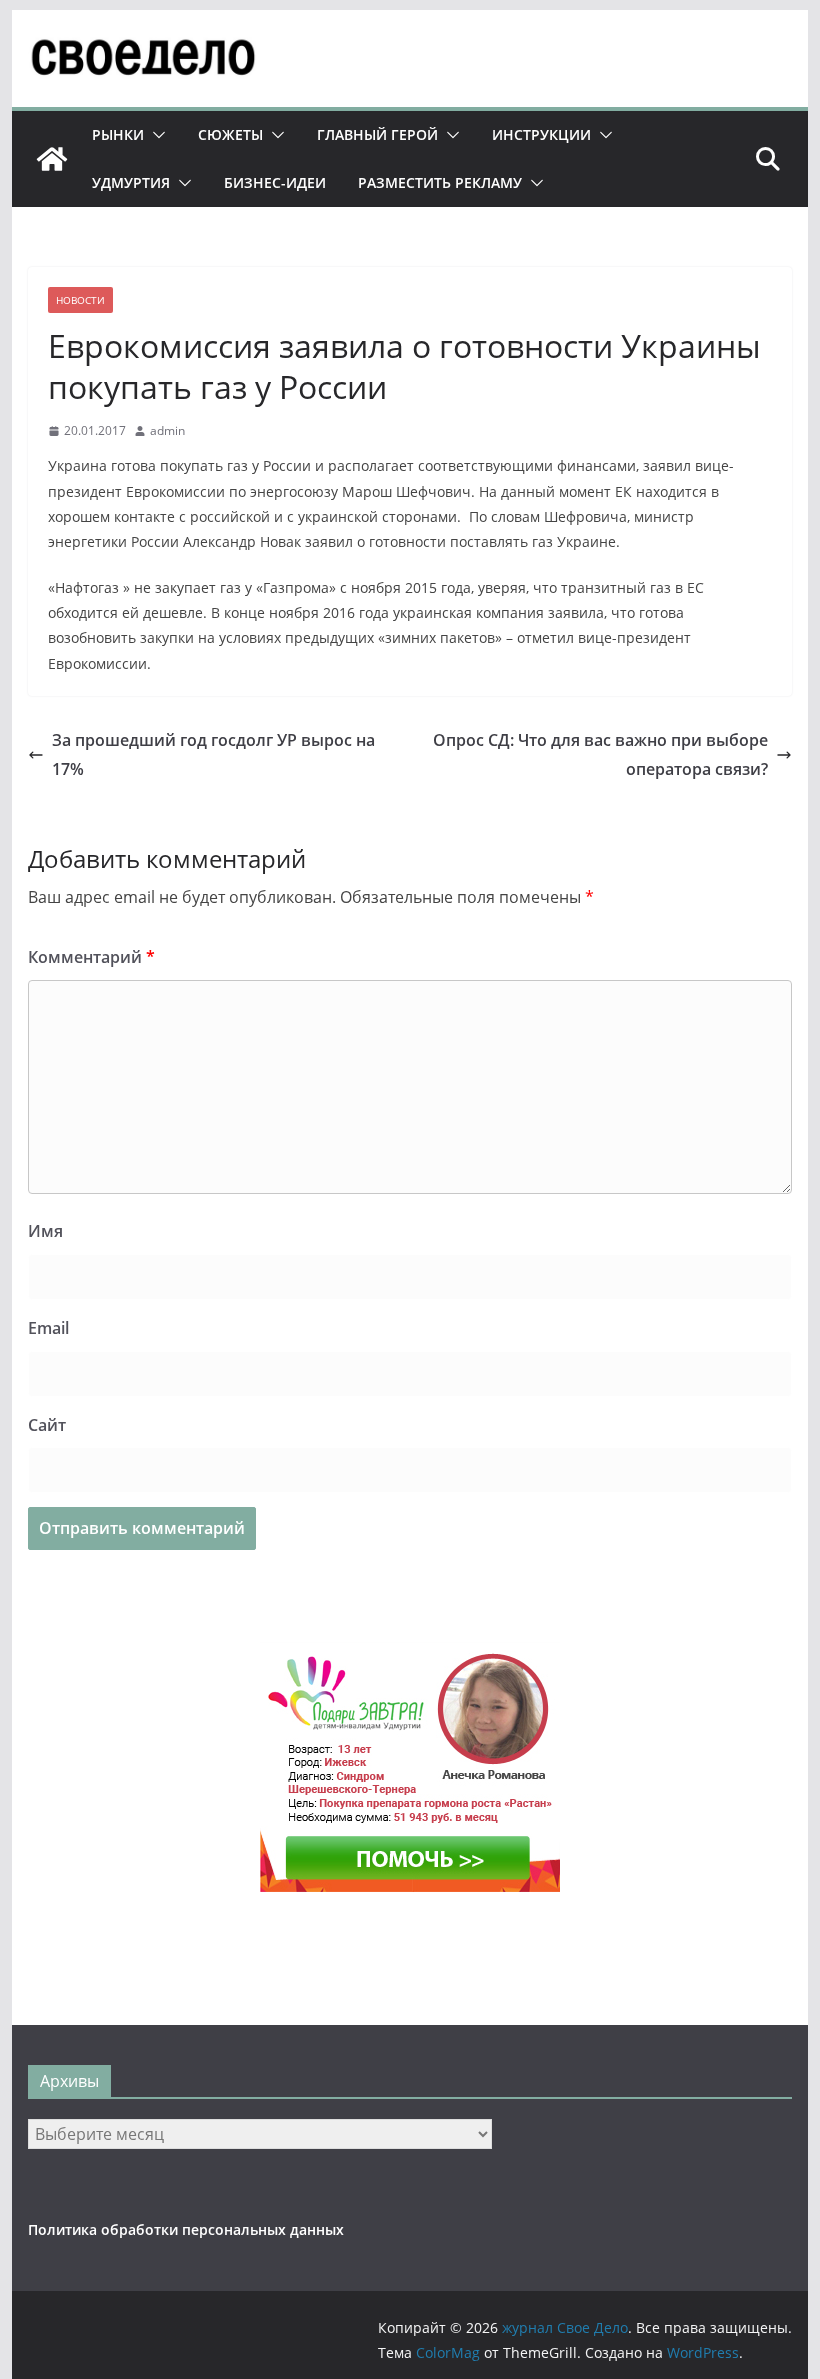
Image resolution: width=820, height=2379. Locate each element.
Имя (45, 1231)
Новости (80, 300)
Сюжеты (230, 134)
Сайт (47, 1425)
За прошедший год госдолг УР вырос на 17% (213, 754)
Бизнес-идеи (275, 182)
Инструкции (541, 134)
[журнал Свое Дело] (52, 159)
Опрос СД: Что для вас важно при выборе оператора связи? (600, 754)
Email (48, 1328)
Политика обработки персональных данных (186, 2229)
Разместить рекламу (440, 182)
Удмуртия (131, 182)
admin (167, 430)
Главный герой (377, 134)
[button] (155, 135)
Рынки (118, 134)
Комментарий (91, 957)
